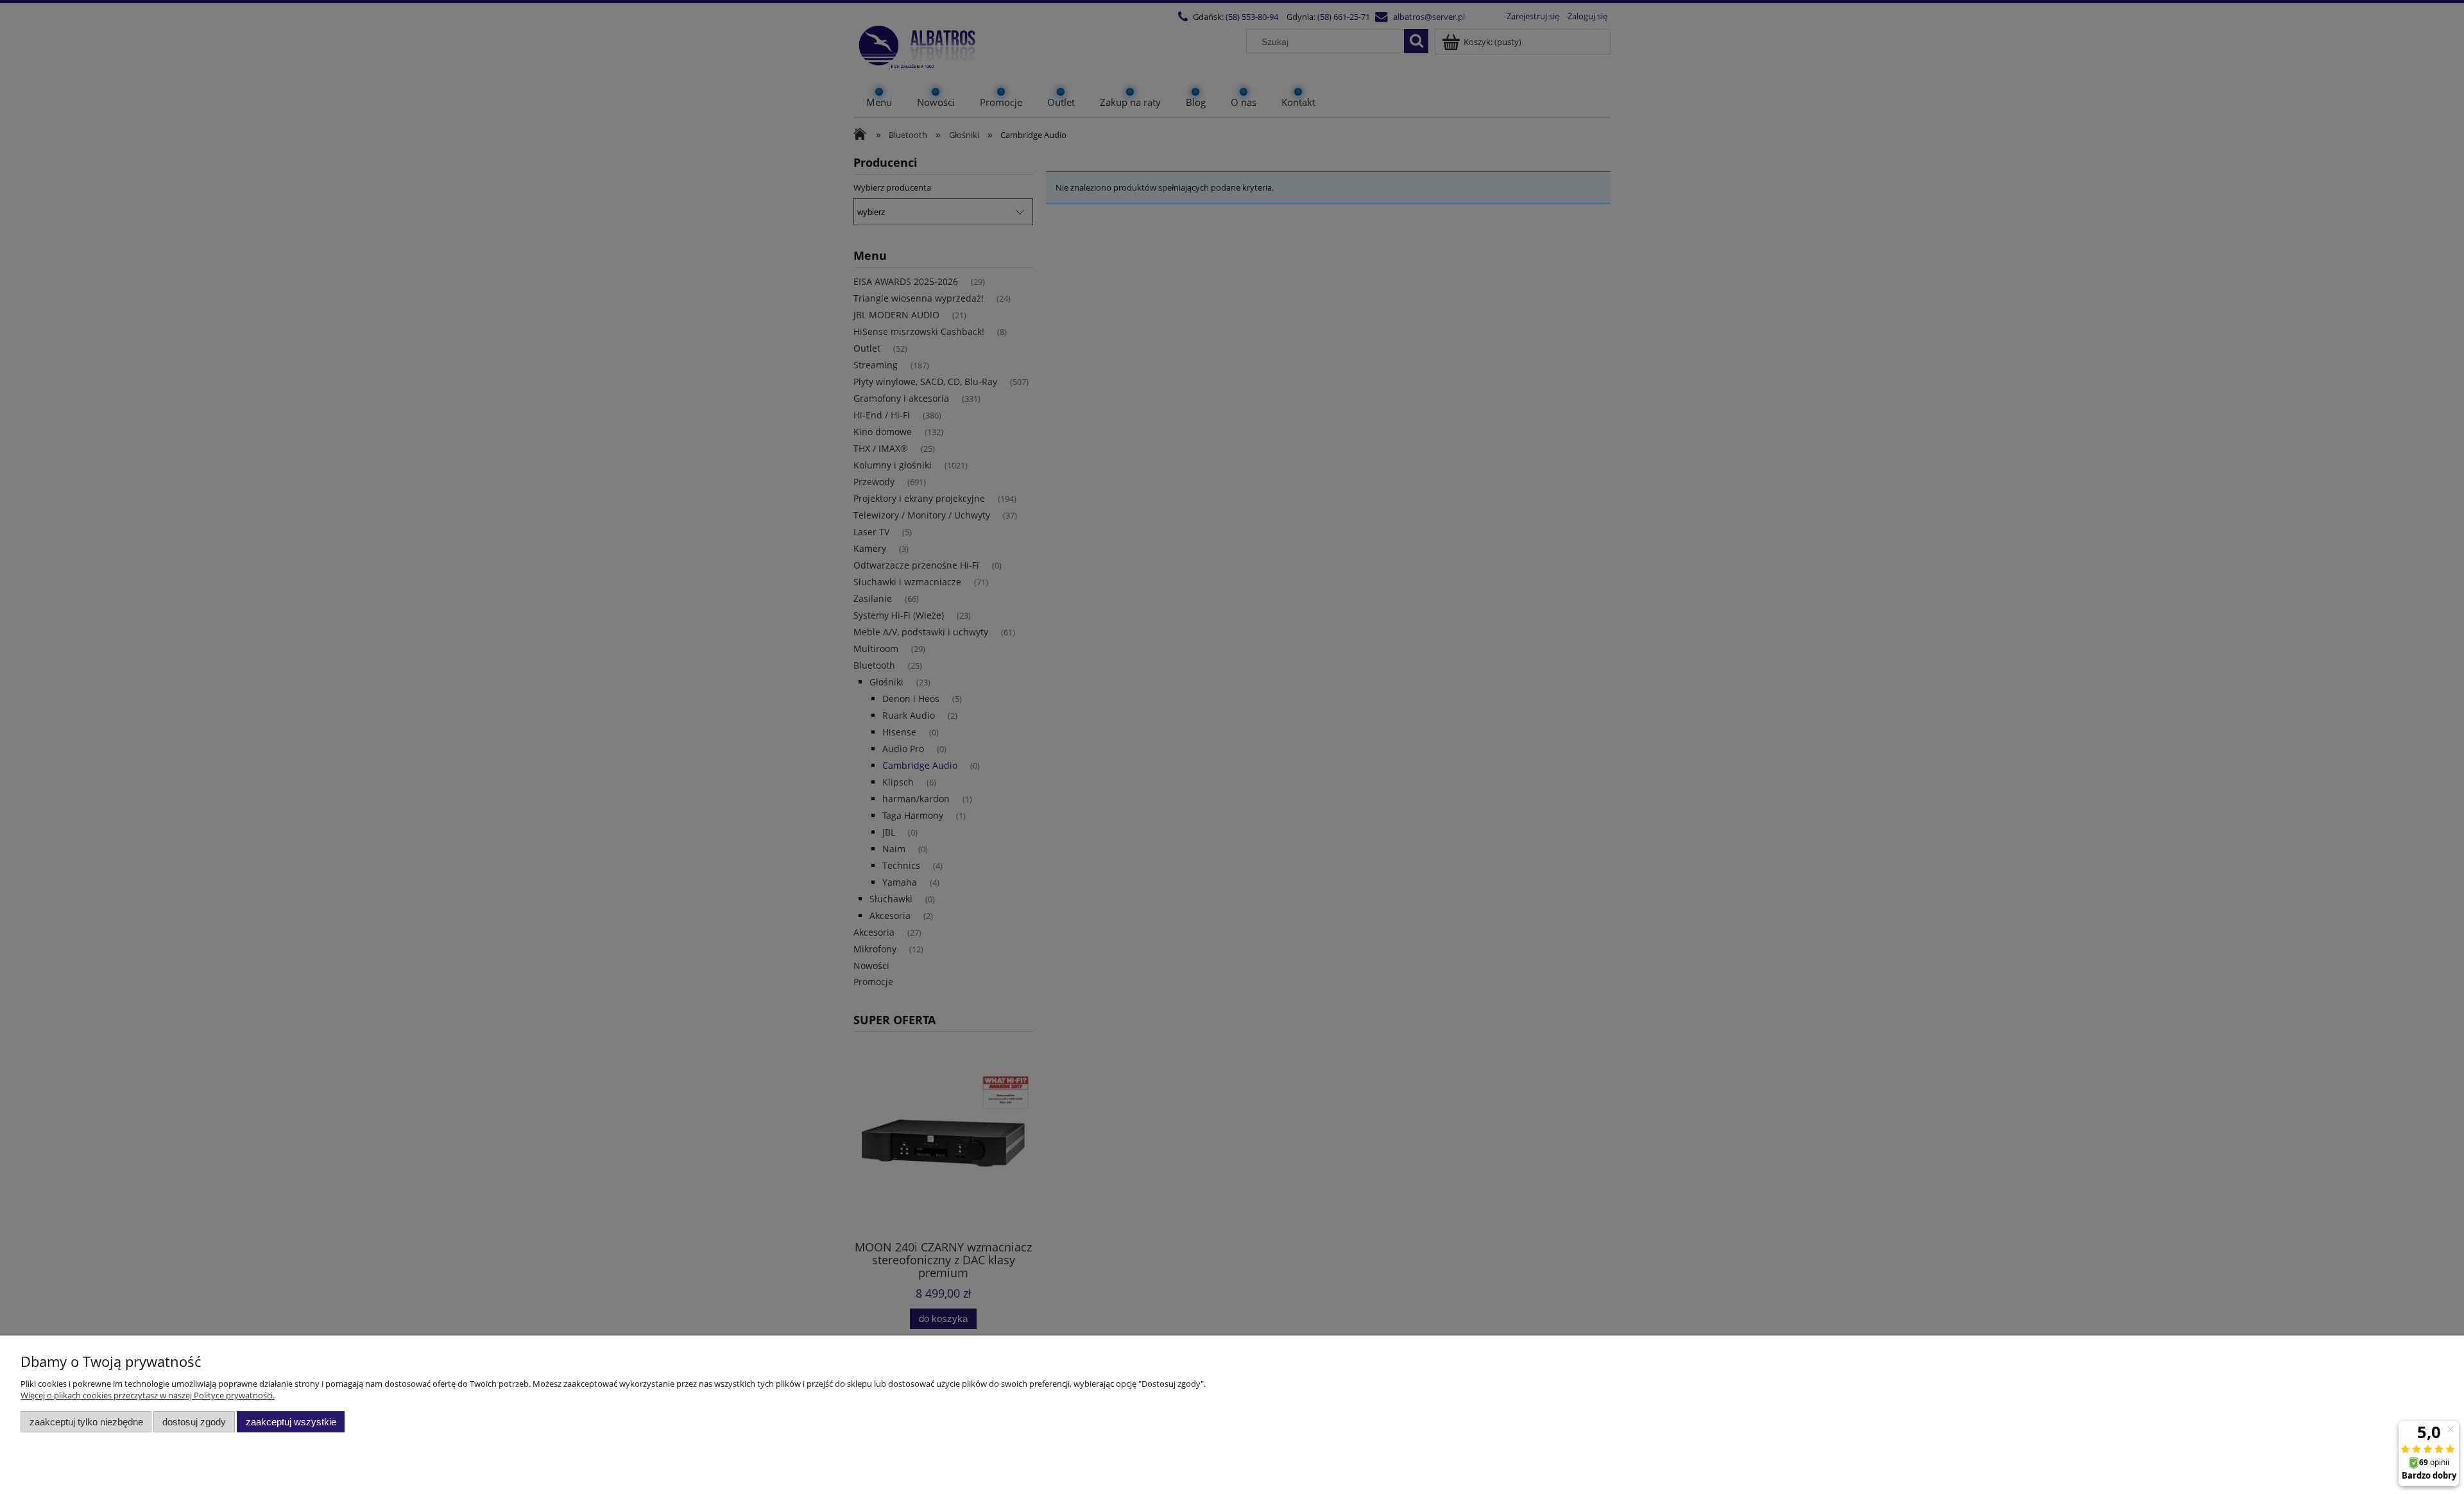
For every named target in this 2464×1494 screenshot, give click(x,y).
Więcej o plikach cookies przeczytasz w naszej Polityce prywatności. (148, 1395)
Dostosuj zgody (194, 1422)
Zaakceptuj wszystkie (291, 1422)
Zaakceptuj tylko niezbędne (86, 1422)
